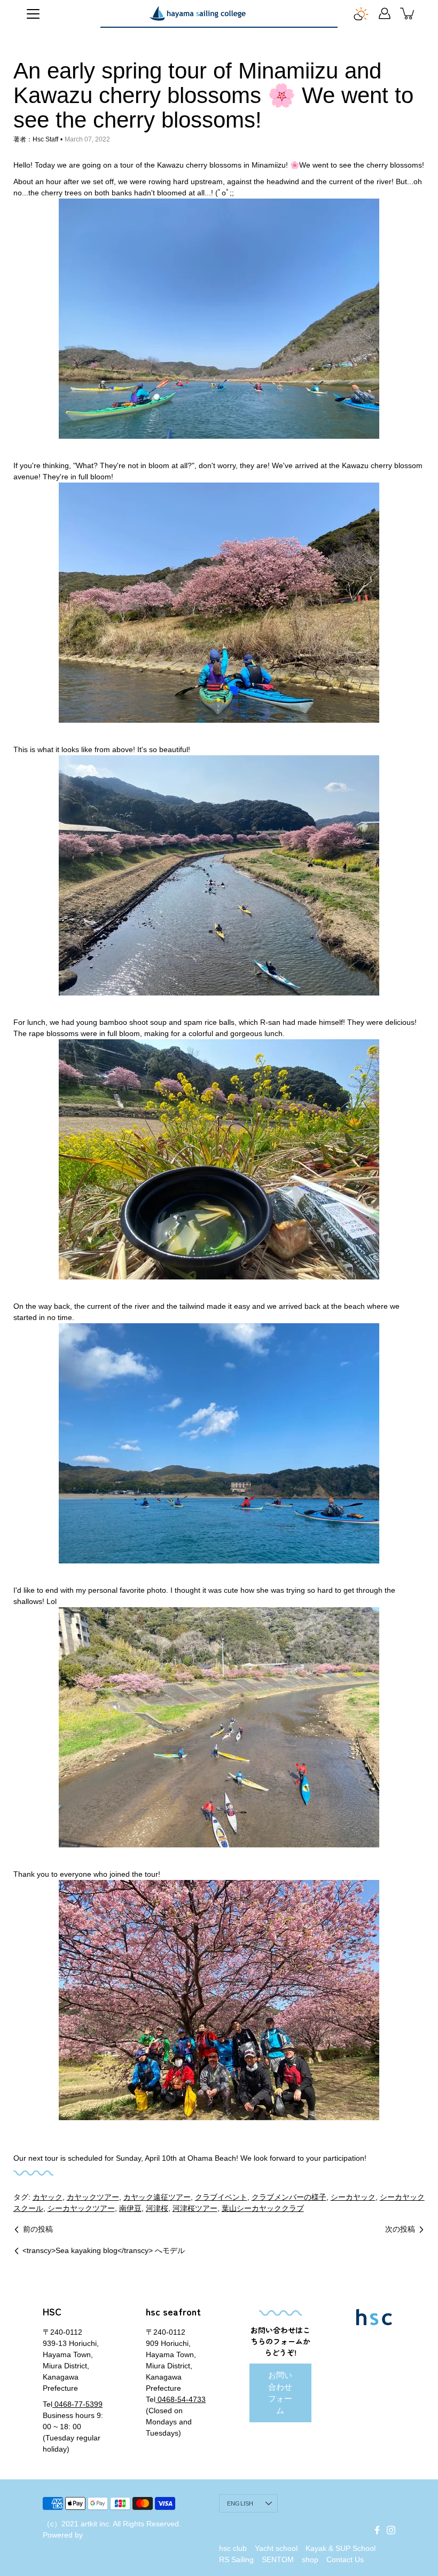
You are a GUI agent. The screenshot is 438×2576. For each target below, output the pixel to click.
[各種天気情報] (361, 13)
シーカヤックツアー (81, 2208)
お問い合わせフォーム (280, 2393)
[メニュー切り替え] (33, 14)
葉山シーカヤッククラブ (263, 2208)
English (240, 2503)
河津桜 (157, 2208)
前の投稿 (38, 2229)
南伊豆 (130, 2208)
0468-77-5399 (77, 2404)
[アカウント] (385, 13)
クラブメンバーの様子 (289, 2197)
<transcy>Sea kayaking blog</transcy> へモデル (104, 2250)
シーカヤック (353, 2197)
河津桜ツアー (195, 2208)
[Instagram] (391, 2530)
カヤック (48, 2197)
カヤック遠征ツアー (157, 2197)
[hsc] (198, 13)
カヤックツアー (93, 2197)
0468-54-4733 (181, 2399)
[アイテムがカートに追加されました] (408, 13)
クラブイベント (221, 2197)
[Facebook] (377, 2530)
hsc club (233, 2548)
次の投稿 (400, 2229)
